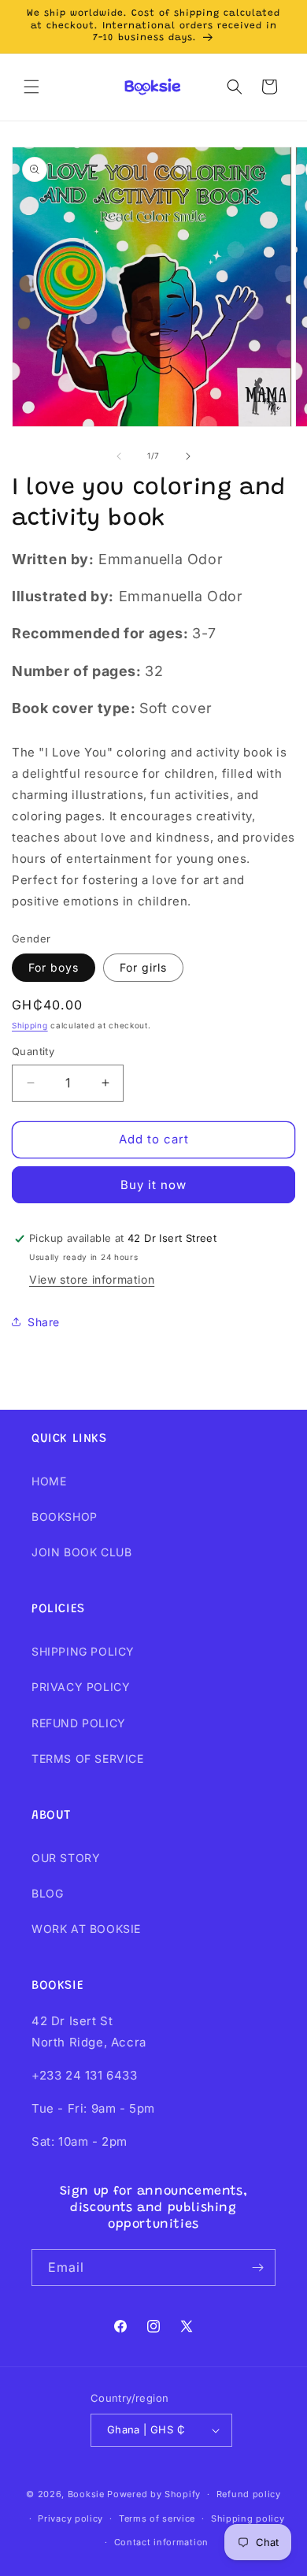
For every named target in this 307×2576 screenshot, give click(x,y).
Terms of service (157, 2518)
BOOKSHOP (65, 1517)
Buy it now (153, 1185)
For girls (143, 967)
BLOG (47, 1893)
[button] (31, 87)
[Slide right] (188, 456)
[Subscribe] (257, 2267)
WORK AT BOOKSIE (86, 1929)
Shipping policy (248, 2518)
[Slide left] (119, 456)
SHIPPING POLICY (83, 1651)
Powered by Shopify (154, 2494)
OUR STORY (66, 1858)
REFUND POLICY (79, 1723)
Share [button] (44, 1322)
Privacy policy (70, 2518)
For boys (54, 967)
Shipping (30, 1025)
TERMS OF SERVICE (88, 1758)
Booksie (86, 2494)
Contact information (161, 2542)
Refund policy (249, 2494)
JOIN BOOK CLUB (81, 1552)
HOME (49, 1481)
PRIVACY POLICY (81, 1687)
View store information (92, 1279)
